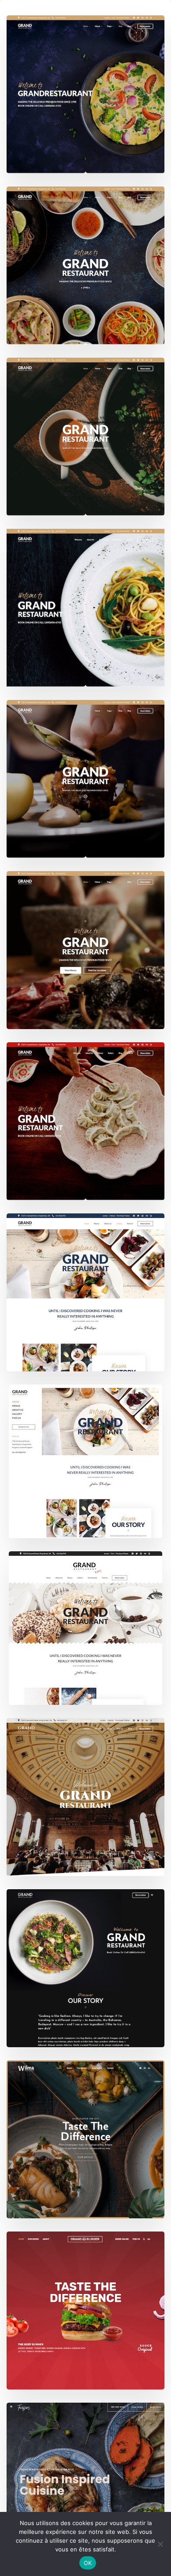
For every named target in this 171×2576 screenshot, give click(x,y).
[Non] (160, 2544)
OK (88, 2563)
